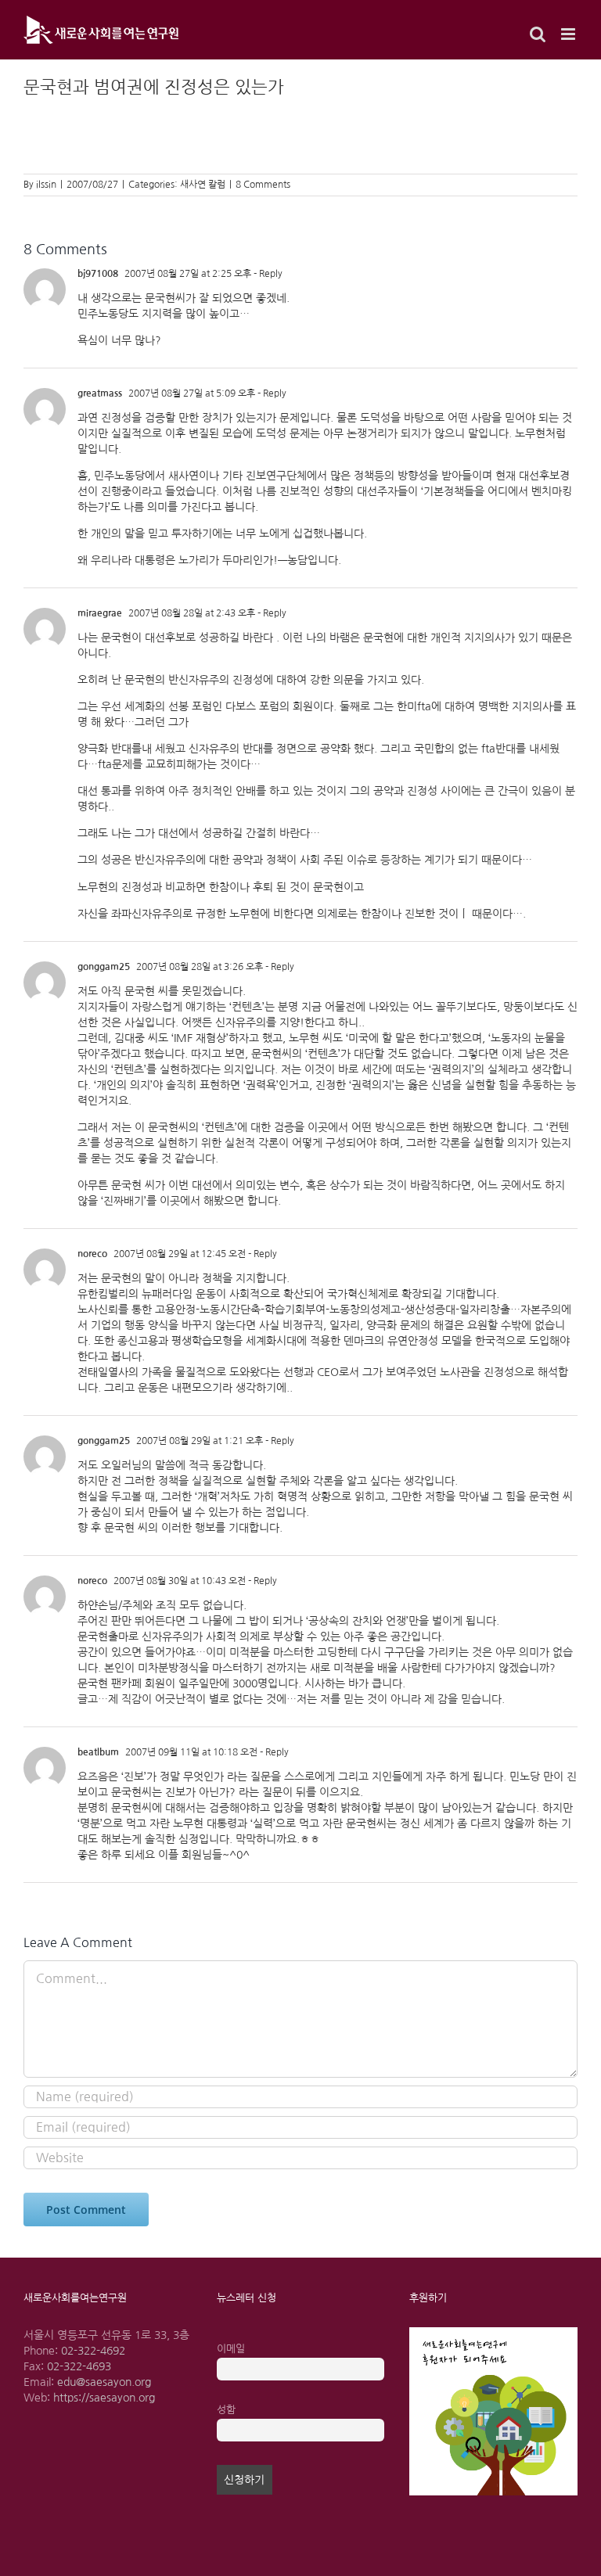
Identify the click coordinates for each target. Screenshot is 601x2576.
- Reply (267, 274)
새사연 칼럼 (203, 185)
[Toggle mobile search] (538, 34)
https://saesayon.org (104, 2398)
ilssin (46, 185)
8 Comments (263, 185)
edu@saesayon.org (104, 2382)
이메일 (231, 2349)
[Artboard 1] (493, 2333)
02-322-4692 (93, 2351)
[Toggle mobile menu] (569, 34)
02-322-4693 (79, 2366)
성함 (226, 2410)
